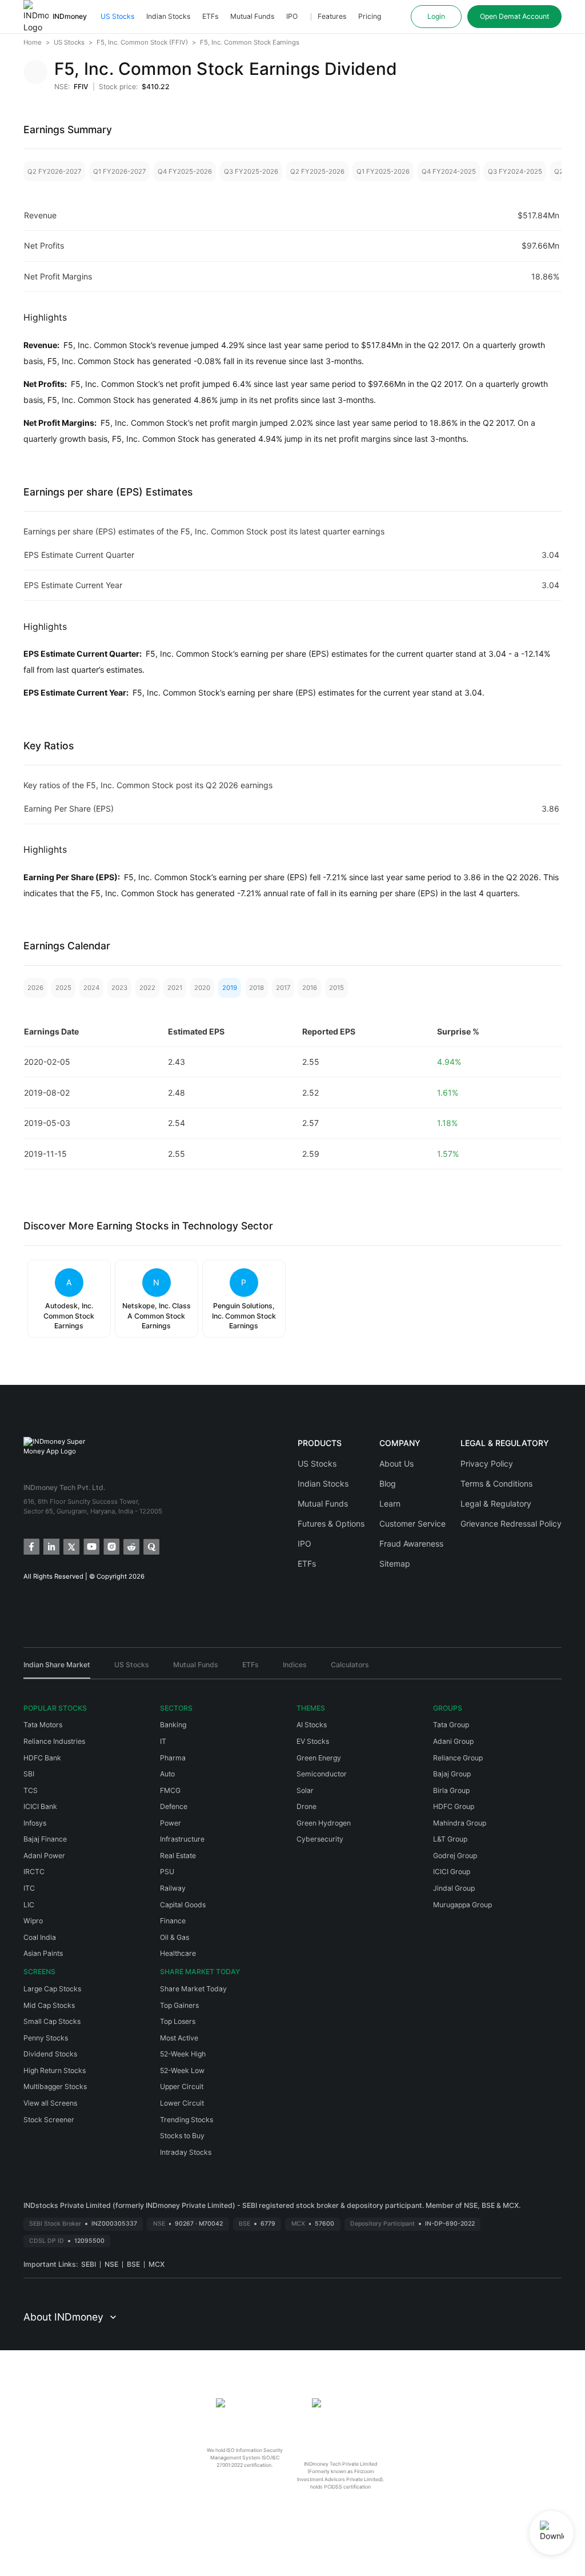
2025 (63, 988)
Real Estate (178, 1856)
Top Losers (178, 2021)
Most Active (179, 2038)
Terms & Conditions (496, 1483)
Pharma (173, 1758)
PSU (167, 1872)
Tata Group (451, 1725)
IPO (292, 16)
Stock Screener (49, 2120)
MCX (157, 2264)
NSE (111, 2264)
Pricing (370, 16)
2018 (257, 988)
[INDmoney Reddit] (131, 1546)
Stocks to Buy (182, 2136)
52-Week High (183, 2054)
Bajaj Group (452, 1774)
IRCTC (34, 1872)
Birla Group (451, 1790)
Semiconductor (322, 1774)
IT (163, 1741)
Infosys (35, 1823)
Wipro (33, 1921)
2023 (119, 988)
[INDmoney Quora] (151, 1546)
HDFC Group (454, 1806)
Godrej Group (455, 1856)
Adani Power (44, 1856)
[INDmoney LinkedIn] (51, 1546)
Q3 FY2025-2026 (251, 171)
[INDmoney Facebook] (31, 1546)
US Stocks (117, 16)
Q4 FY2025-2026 (185, 171)
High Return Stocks (55, 2070)
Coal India (40, 1937)
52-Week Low (182, 2070)
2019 (230, 988)
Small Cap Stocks (52, 2021)
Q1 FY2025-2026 (383, 171)
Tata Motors (43, 1725)
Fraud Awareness (411, 1543)
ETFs (210, 16)
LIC (29, 1905)
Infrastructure (182, 1839)
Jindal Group (454, 1888)
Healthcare (178, 1953)
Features (332, 16)
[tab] (57, 1669)
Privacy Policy (487, 1463)
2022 (147, 988)
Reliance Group (458, 1758)
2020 (202, 988)
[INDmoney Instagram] (111, 1546)
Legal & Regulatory (496, 1503)
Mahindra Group (460, 1823)
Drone (306, 1806)
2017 (283, 988)
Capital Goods (183, 1905)
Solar (305, 1790)
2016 (310, 988)
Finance (173, 1921)
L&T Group (450, 1839)
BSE (133, 2264)
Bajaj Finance (45, 1839)
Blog (388, 1483)
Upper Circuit (182, 2086)
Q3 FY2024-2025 (515, 171)
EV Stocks (313, 1741)
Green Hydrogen (324, 1823)
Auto (167, 1774)
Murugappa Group (462, 1905)
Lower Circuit (182, 2103)
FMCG (170, 1790)
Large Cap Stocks (52, 1989)
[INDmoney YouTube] (91, 1546)
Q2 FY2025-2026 (317, 171)
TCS (31, 1790)
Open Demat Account (514, 16)
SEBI (89, 2264)
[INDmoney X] (71, 1546)
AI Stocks (312, 1725)
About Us (396, 1463)
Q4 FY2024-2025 (449, 171)
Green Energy (319, 1758)
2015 (336, 988)
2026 (35, 988)
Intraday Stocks (186, 2152)
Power (171, 1823)
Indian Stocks (168, 16)
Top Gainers (179, 2005)
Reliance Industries (54, 1741)
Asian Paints (43, 1953)
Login (436, 16)
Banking (173, 1725)
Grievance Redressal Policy (511, 1523)
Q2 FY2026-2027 (54, 171)
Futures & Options (331, 1523)
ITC (29, 1888)
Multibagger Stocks (55, 2086)
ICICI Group (452, 1872)
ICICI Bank (40, 1806)
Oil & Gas (175, 1937)
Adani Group (453, 1741)
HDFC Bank (42, 1758)
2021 (175, 988)
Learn (390, 1503)
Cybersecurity (320, 1839)
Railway (173, 1888)
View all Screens (50, 2103)
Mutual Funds (252, 16)
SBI (29, 1774)
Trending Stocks (187, 2120)
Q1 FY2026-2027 (119, 171)
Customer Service (412, 1523)
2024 (91, 988)
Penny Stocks (46, 2038)
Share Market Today (193, 1989)
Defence (174, 1806)
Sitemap (395, 1563)
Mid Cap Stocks (49, 2005)
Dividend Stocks (50, 2054)
